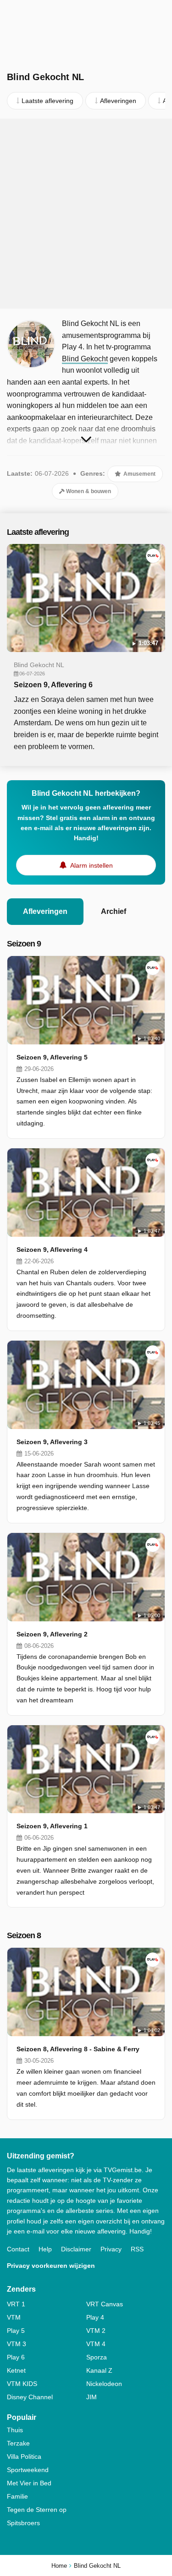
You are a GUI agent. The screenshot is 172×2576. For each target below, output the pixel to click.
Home (59, 2566)
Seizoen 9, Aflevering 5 (52, 1057)
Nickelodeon (104, 2384)
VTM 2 (96, 2331)
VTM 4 (96, 2344)
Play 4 (95, 2317)
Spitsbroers (23, 2523)
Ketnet (16, 2370)
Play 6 (16, 2357)
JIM (92, 2397)
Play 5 (16, 2331)
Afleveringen (45, 911)
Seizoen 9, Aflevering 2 (52, 1634)
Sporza (97, 2357)
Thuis (15, 2430)
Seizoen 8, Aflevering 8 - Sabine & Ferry (78, 2049)
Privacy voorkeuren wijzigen (51, 2266)
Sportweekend (28, 2470)
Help (45, 2249)
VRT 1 (16, 2304)
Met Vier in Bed (29, 2483)
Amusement (139, 474)
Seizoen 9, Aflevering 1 (52, 1826)
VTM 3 (17, 2344)
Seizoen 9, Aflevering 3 (52, 1442)
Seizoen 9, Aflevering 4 (52, 1250)
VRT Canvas (105, 2304)
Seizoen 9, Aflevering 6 (53, 685)
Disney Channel (30, 2397)
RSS (137, 2249)
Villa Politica (24, 2456)
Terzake (18, 2443)
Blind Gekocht (85, 359)
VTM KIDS (22, 2384)
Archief (114, 911)
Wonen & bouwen (88, 491)
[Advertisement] (86, 214)
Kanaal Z (99, 2370)
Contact (18, 2249)
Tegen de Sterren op (37, 2510)
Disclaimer (76, 2249)
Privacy (111, 2249)
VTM (14, 2317)
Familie (17, 2496)
